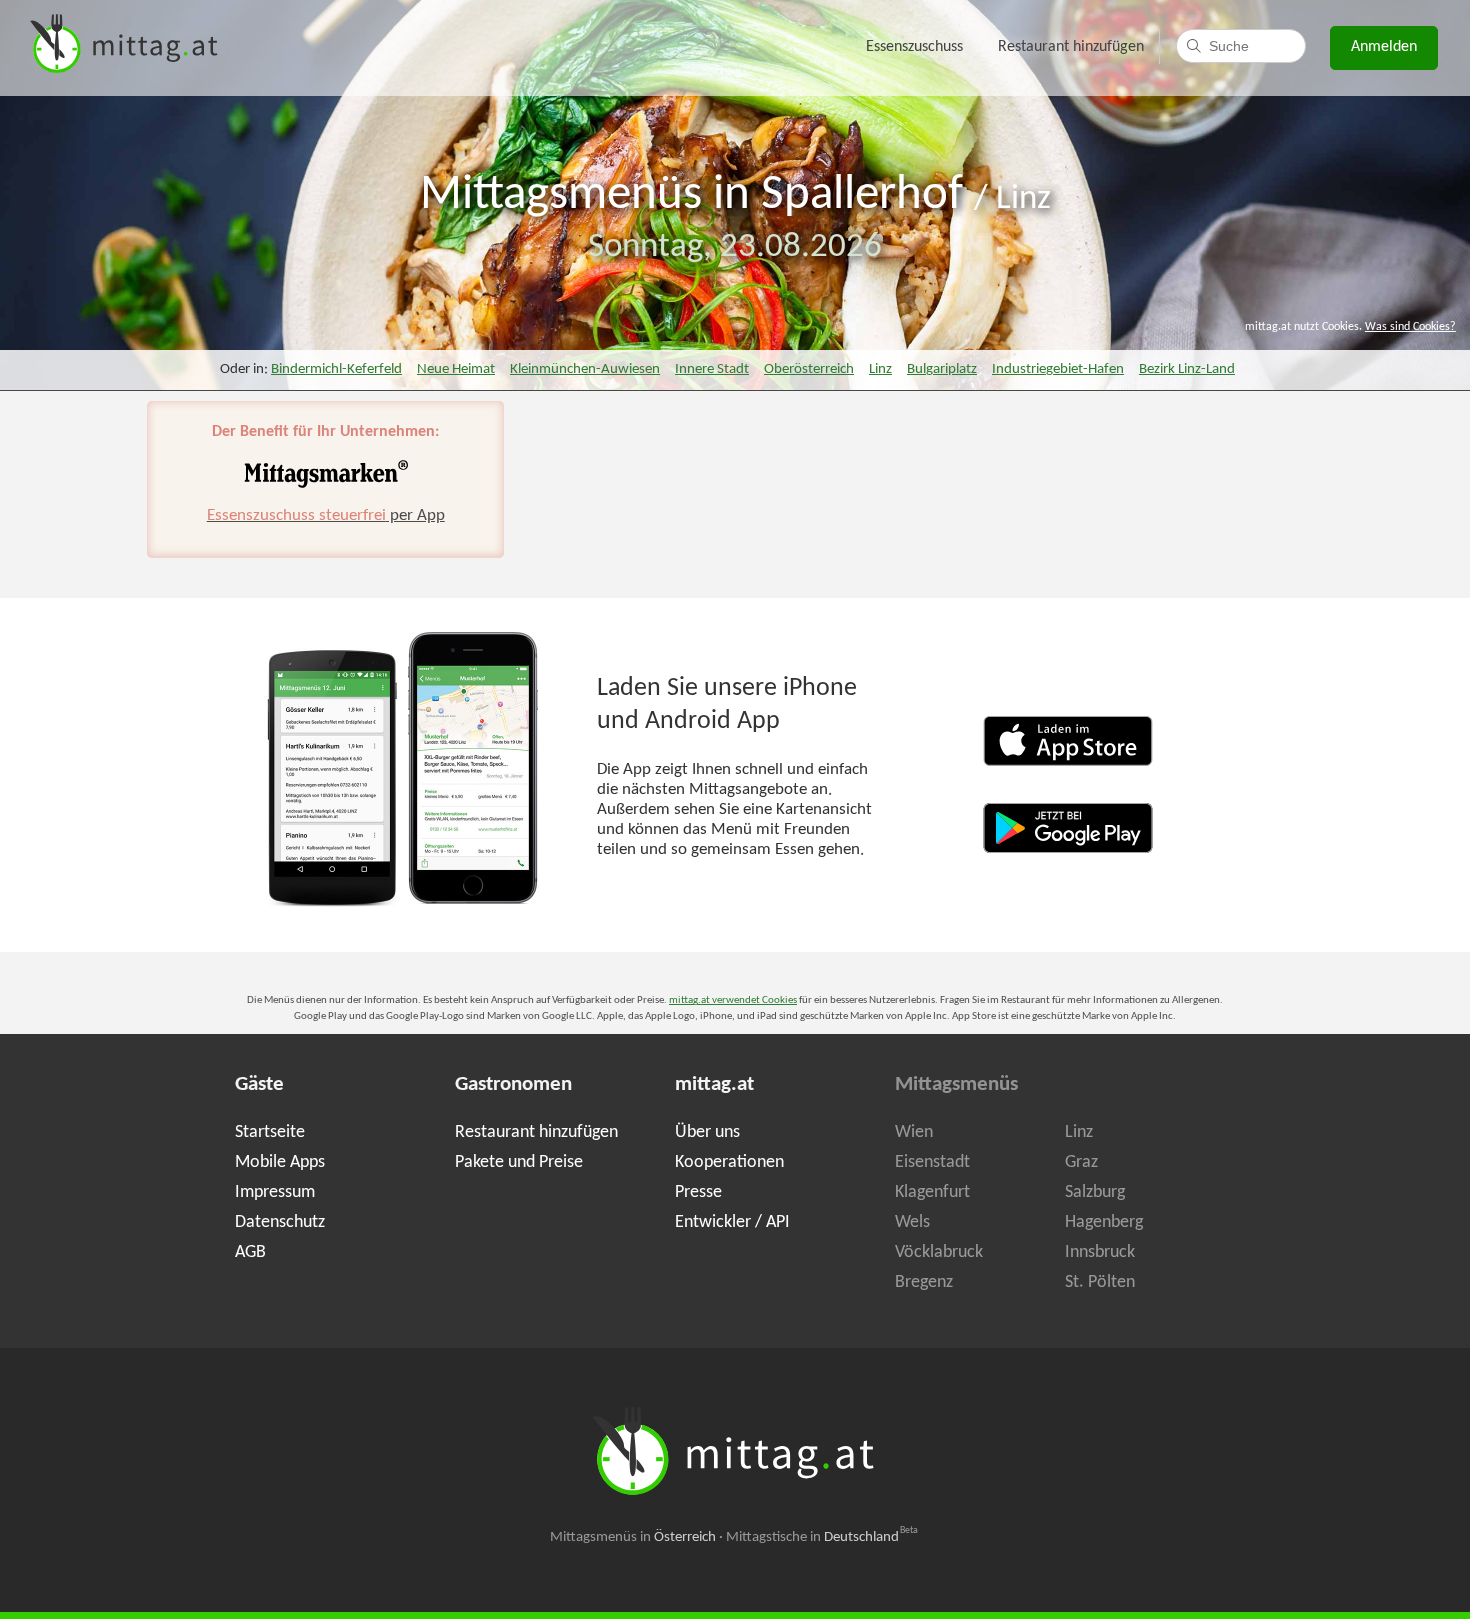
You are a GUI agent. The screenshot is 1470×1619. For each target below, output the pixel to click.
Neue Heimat (456, 369)
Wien (914, 1132)
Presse (698, 1192)
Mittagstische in (822, 1537)
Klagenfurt (932, 1192)
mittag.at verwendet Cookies (733, 1000)
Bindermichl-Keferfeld (336, 369)
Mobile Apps (280, 1162)
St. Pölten (1100, 1282)
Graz (1081, 1162)
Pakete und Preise (519, 1162)
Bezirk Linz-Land (1187, 369)
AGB (250, 1252)
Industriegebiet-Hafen (1058, 369)
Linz (1023, 199)
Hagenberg (1104, 1222)
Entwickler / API (732, 1222)
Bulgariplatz (942, 369)
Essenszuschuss (914, 47)
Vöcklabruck (939, 1252)
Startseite (270, 1132)
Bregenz (924, 1282)
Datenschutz (280, 1222)
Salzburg (1095, 1192)
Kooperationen (729, 1162)
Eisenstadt (932, 1162)
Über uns (707, 1132)
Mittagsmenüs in (633, 1537)
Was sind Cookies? (1410, 327)
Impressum (275, 1192)
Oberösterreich (809, 369)
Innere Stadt (712, 369)
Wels (912, 1222)
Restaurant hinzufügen (1071, 47)
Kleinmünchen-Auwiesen (585, 369)
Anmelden (1384, 47)
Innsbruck (1100, 1252)
